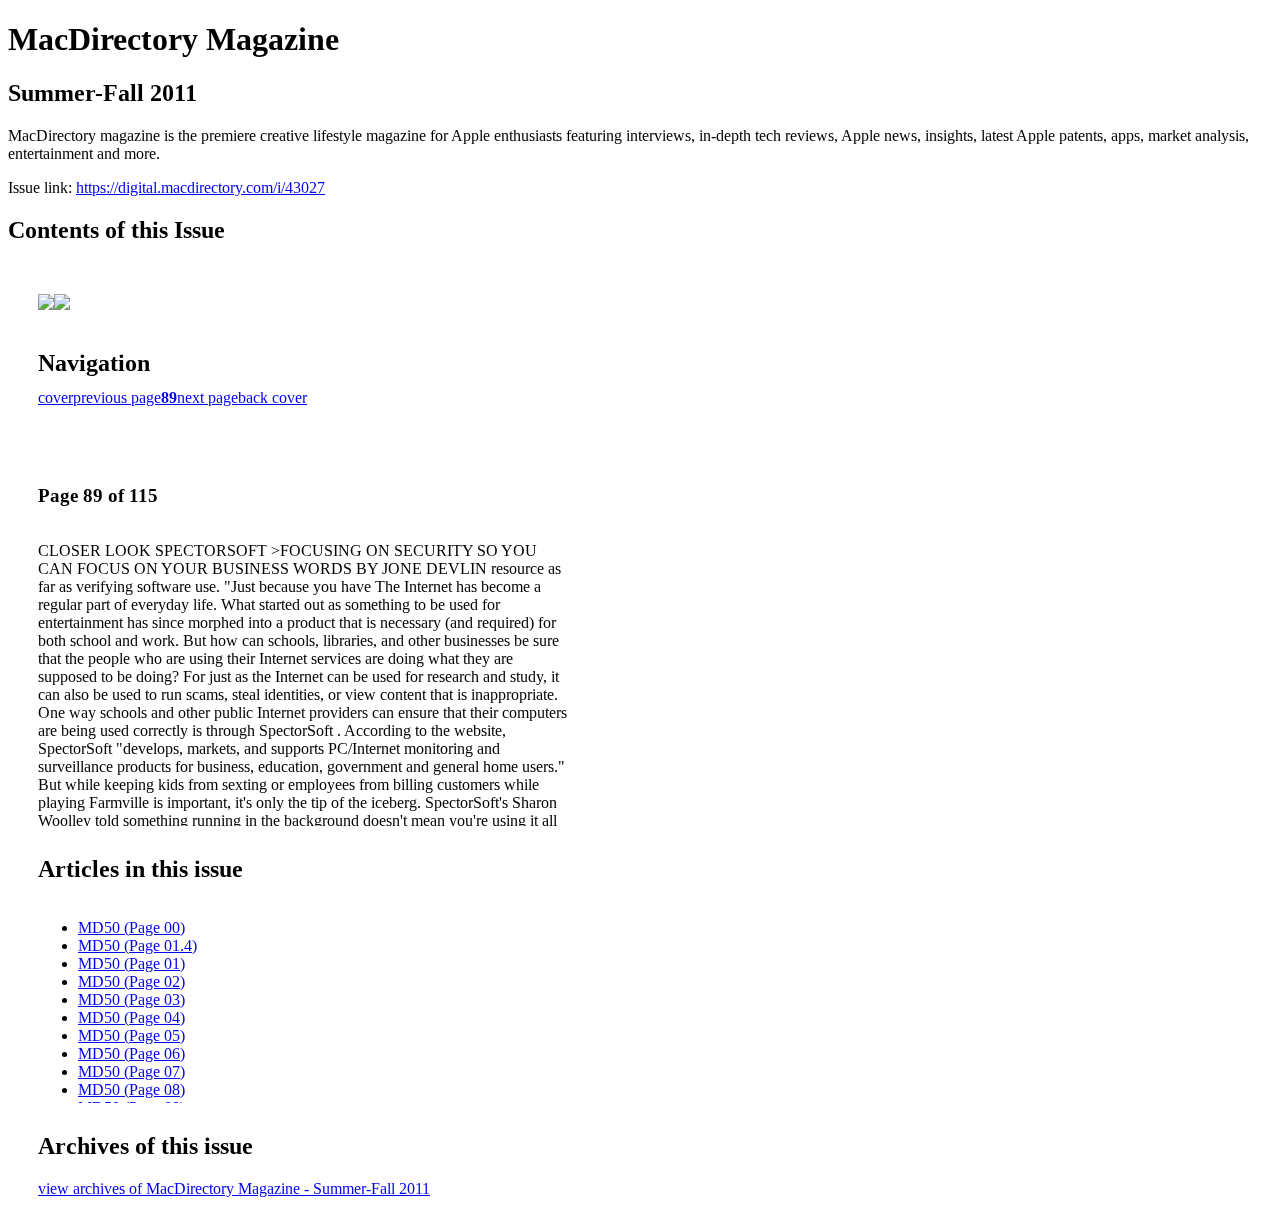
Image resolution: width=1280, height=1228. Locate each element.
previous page (117, 397)
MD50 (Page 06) (131, 1053)
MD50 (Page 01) (131, 963)
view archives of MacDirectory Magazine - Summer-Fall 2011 (234, 1188)
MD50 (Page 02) (131, 981)
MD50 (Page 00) (131, 927)
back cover (272, 397)
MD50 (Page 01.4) (137, 945)
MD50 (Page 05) (131, 1035)
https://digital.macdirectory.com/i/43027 (200, 187)
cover (55, 397)
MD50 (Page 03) (131, 999)
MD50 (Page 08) (131, 1089)
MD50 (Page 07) (131, 1071)
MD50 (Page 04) (131, 1017)
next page (207, 397)
